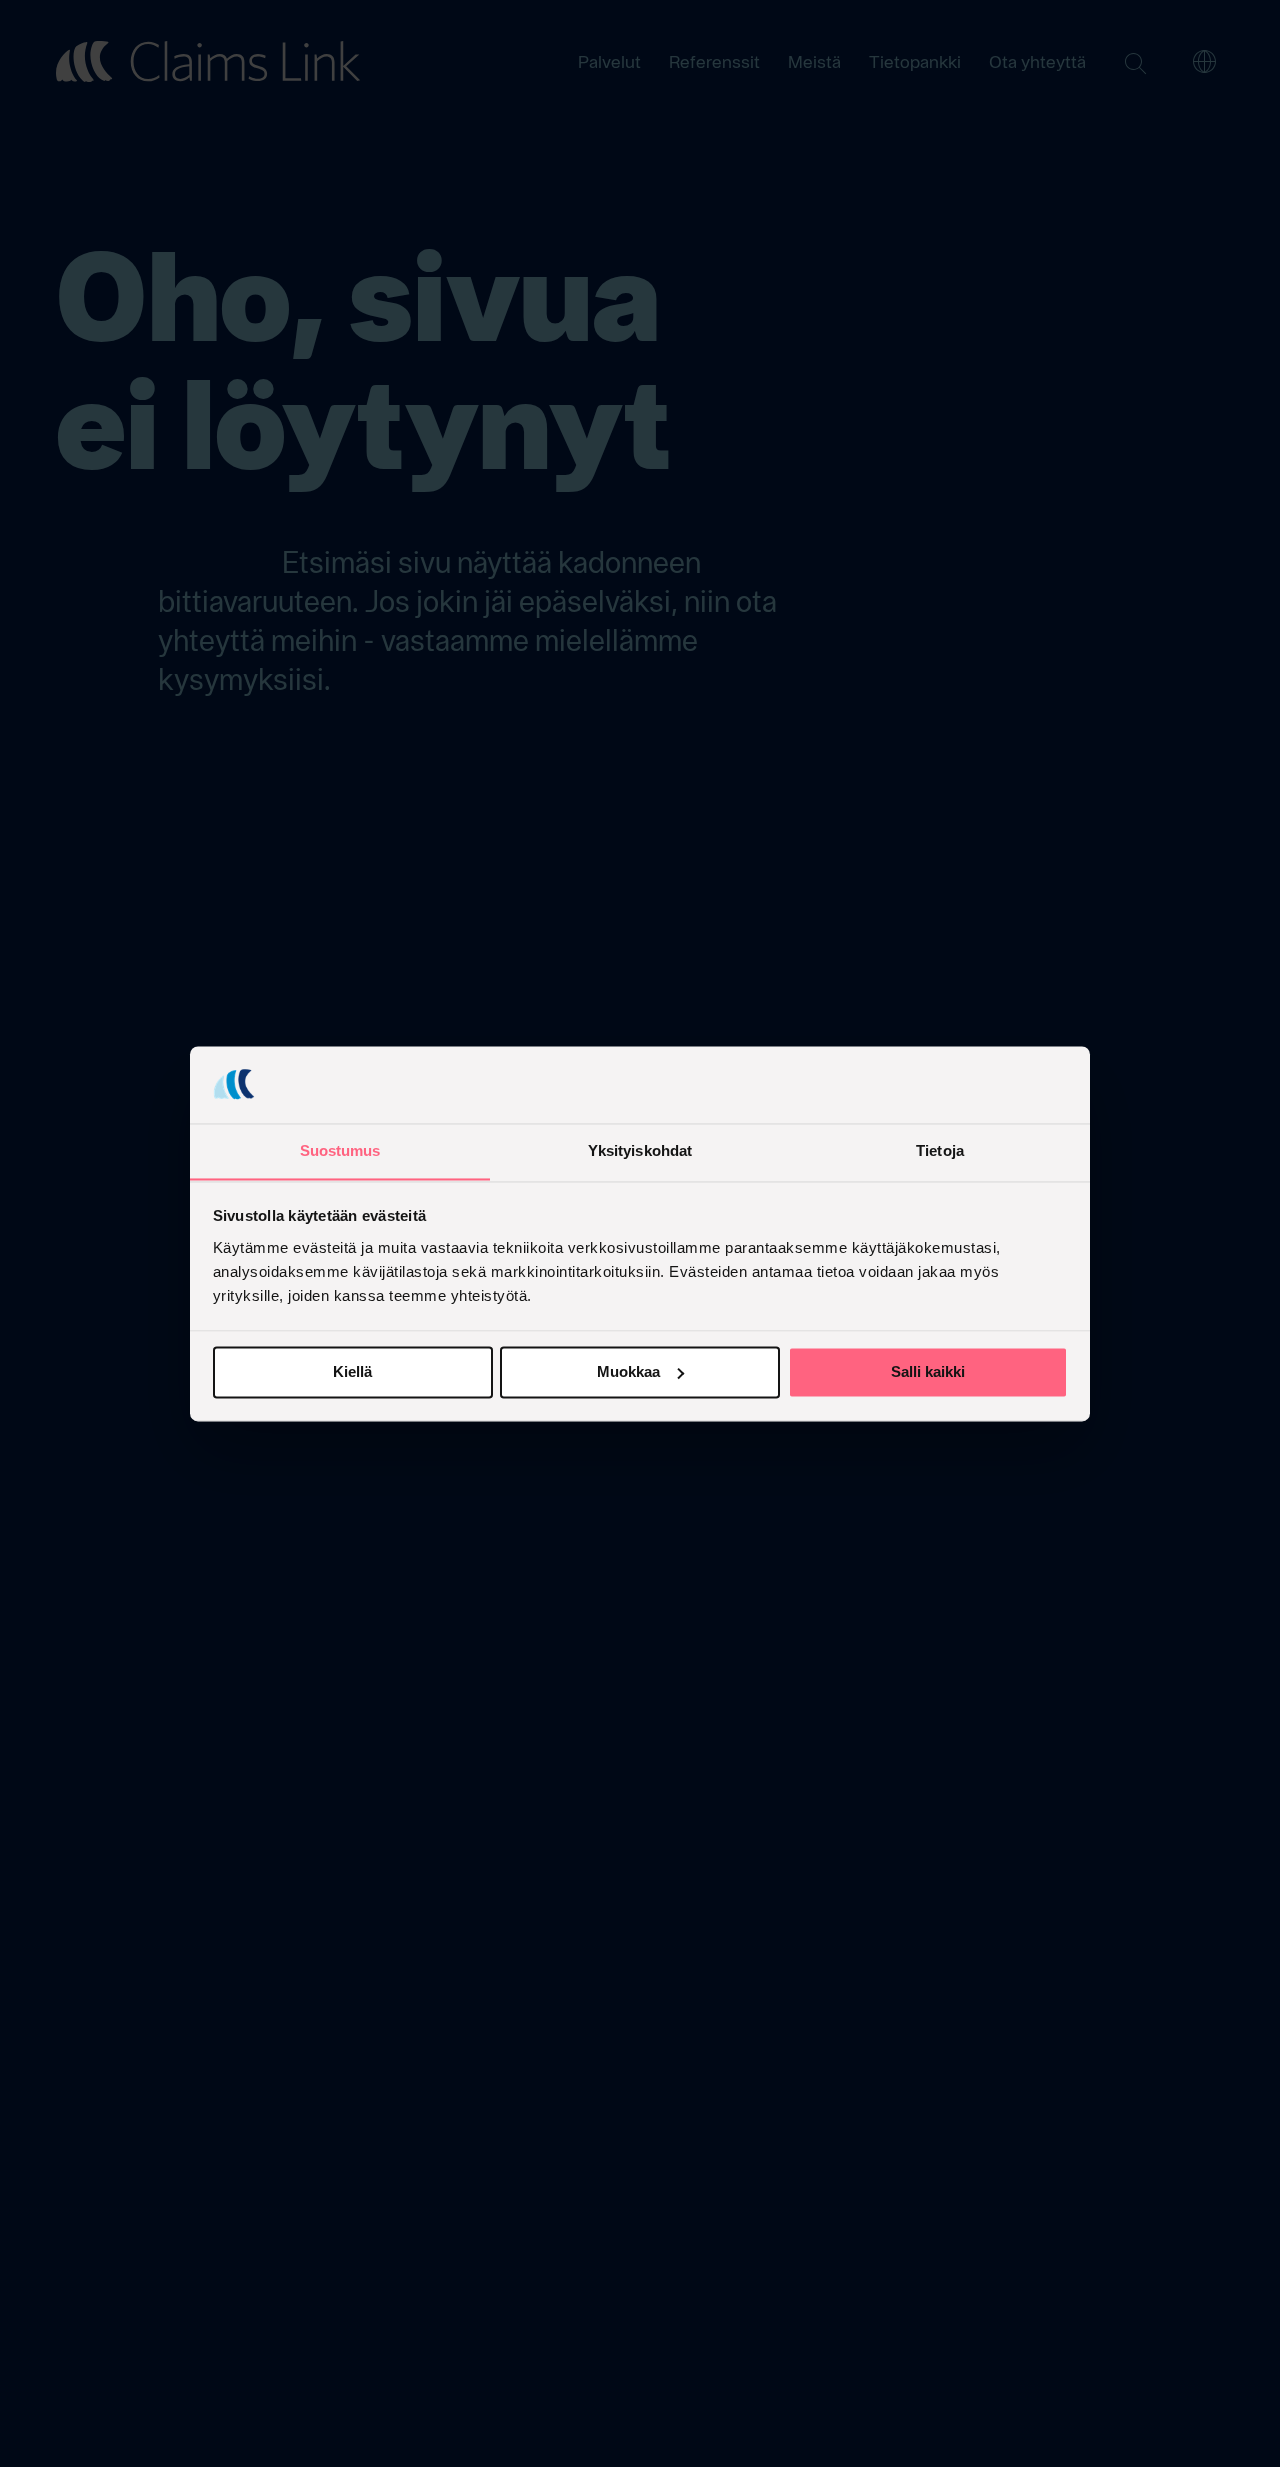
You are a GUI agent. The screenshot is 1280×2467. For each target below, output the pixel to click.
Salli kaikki (928, 1371)
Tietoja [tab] (940, 1150)
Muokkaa (628, 1371)
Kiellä (352, 1371)
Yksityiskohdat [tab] (640, 1150)
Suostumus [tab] (340, 1150)
